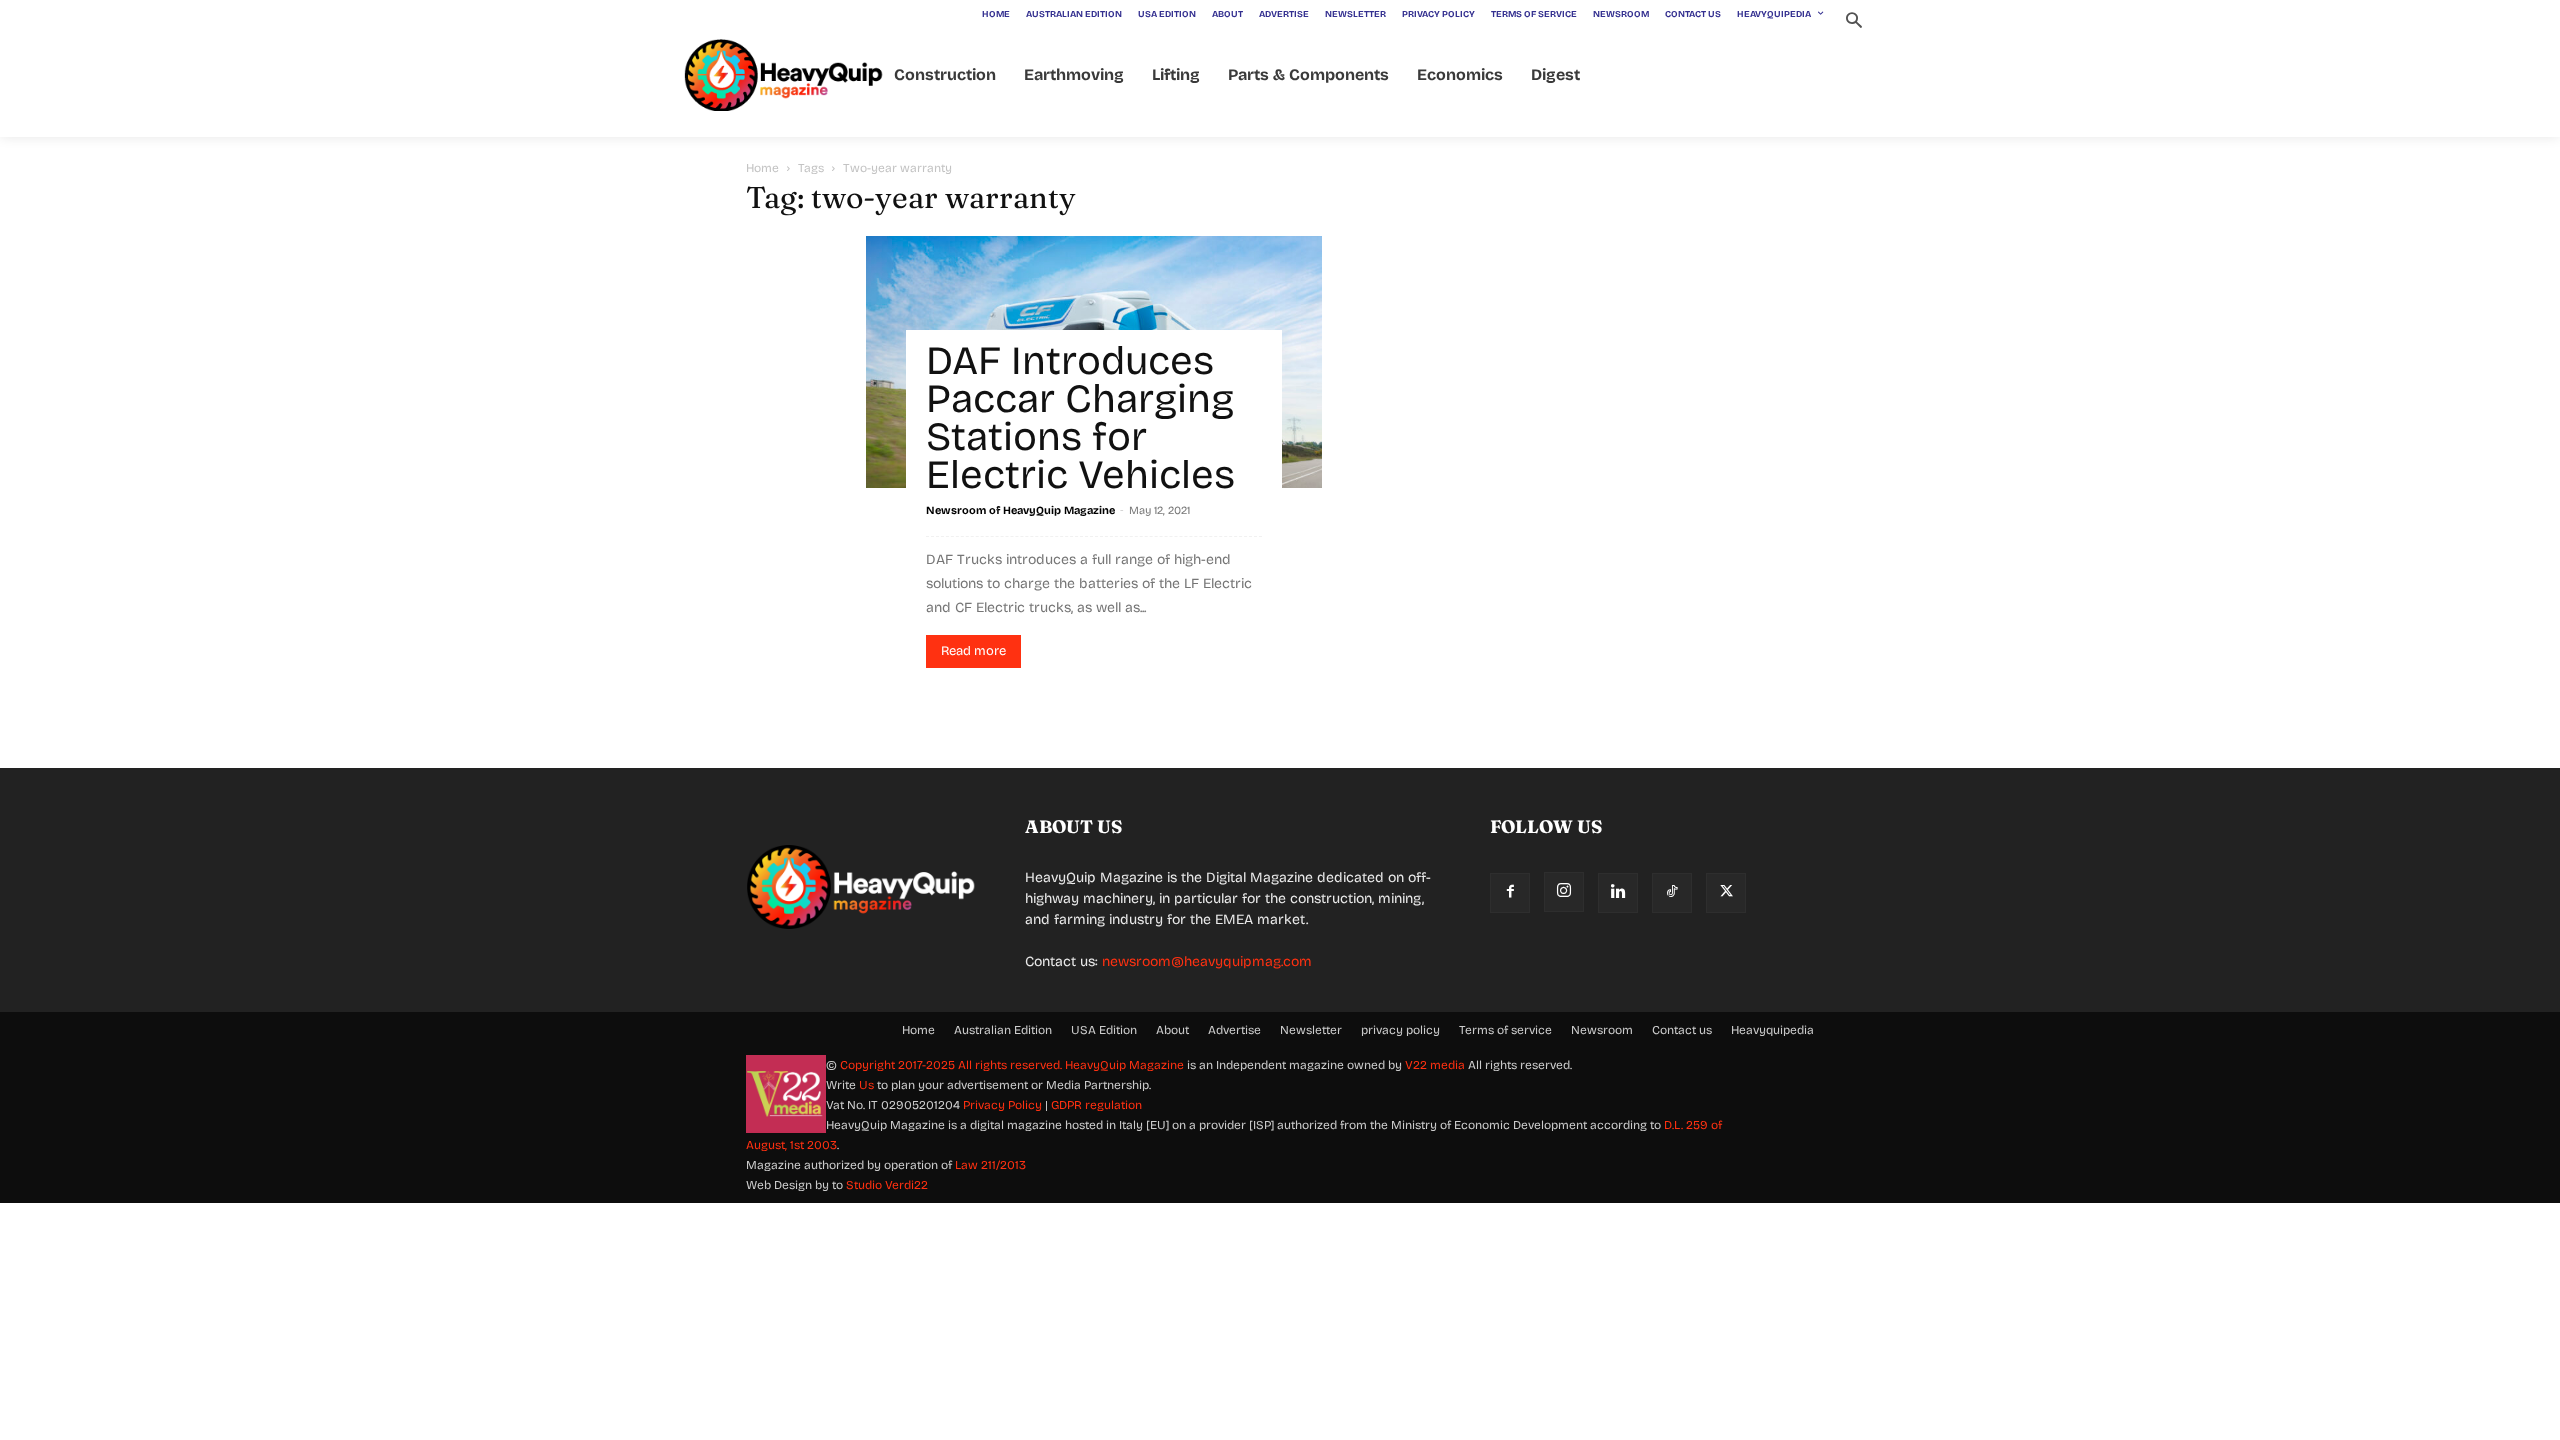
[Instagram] (1564, 892)
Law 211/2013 (990, 1165)
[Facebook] (1510, 893)
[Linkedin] (1618, 893)
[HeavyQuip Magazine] (784, 75)
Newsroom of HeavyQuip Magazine (1020, 510)
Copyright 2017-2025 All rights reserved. (952, 1065)
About (1172, 1030)
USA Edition (1104, 1030)
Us (866, 1085)
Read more (973, 651)
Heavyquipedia (1772, 1030)
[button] (1853, 22)
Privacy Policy (1002, 1105)
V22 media (1435, 1065)
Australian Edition (1003, 1030)
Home (762, 168)
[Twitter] (1726, 893)
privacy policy (1400, 1030)
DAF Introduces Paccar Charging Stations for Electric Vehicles (1080, 418)
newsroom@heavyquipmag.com (1207, 961)
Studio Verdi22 (887, 1185)
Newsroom (1602, 1030)
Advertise (1234, 1030)
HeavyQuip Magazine (1124, 1065)
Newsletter (1311, 1030)
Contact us (1682, 1030)
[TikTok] (1672, 893)
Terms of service (1505, 1030)
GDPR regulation (1096, 1105)
